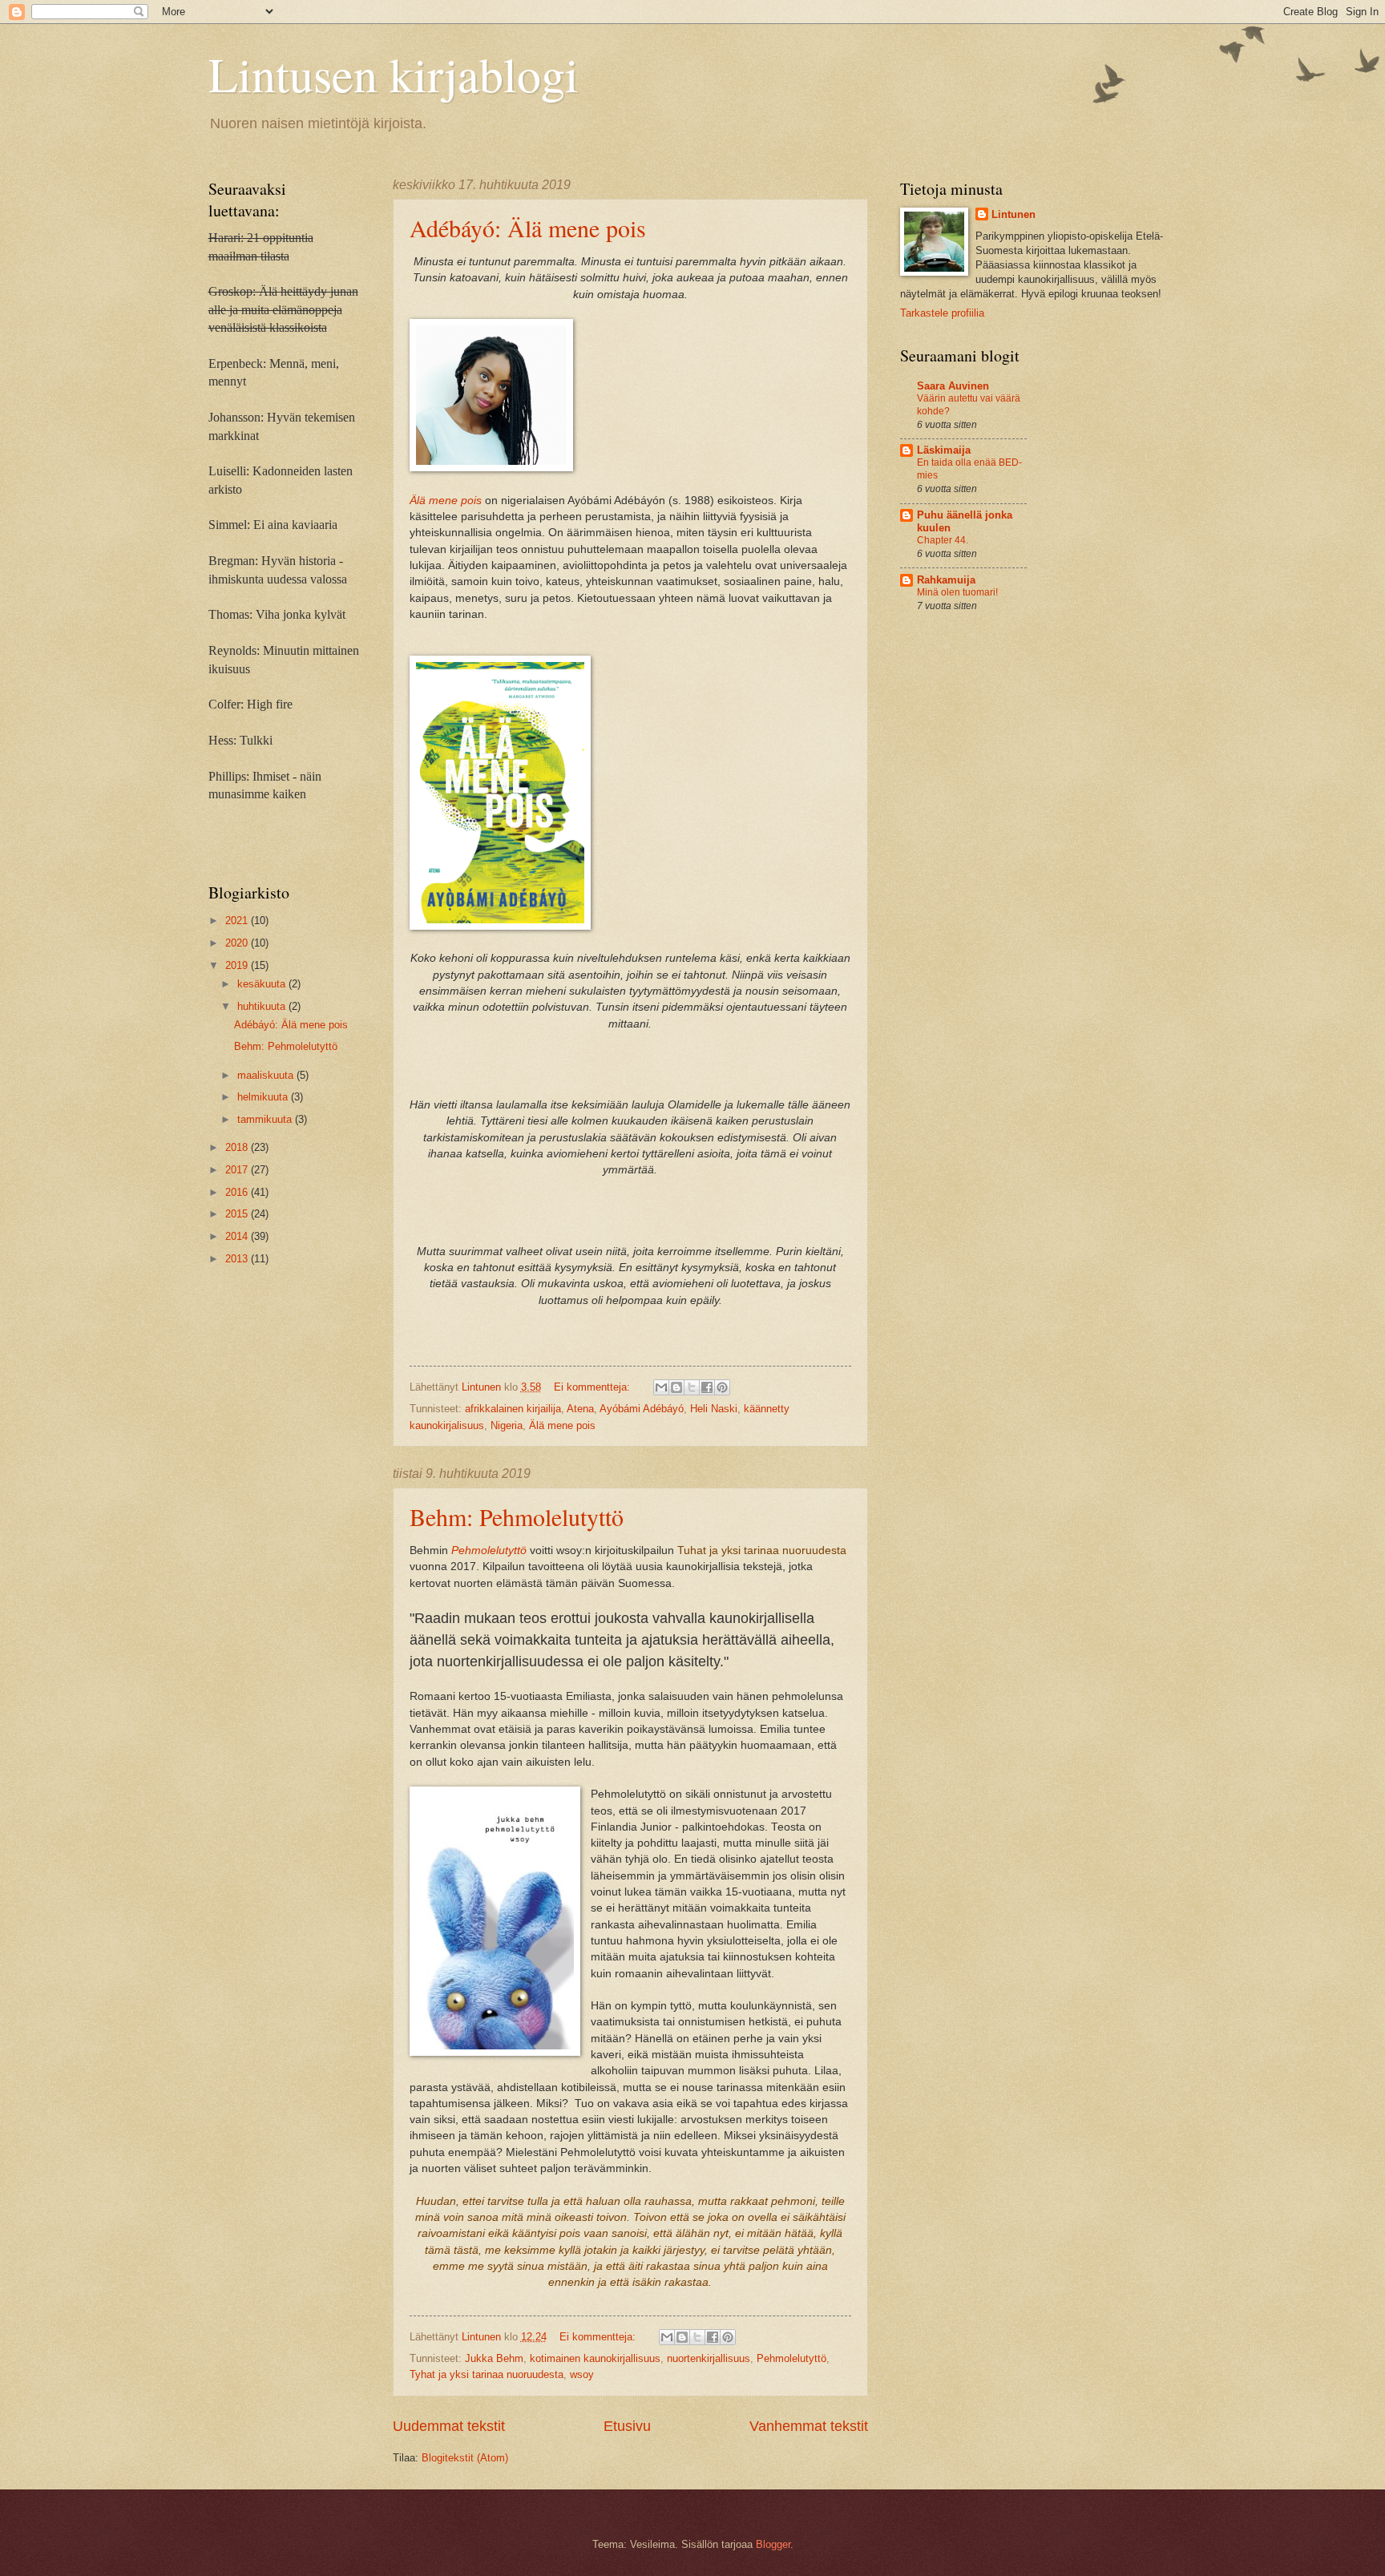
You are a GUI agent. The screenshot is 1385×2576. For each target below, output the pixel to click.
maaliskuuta (267, 1075)
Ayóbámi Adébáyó (642, 1409)
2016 (238, 1192)
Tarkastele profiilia (942, 313)
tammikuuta (266, 1119)
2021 (238, 921)
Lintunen (1014, 214)
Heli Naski (714, 1409)
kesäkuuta (263, 984)
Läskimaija (944, 450)
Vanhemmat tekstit (809, 2426)
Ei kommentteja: (594, 1387)
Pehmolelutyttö (489, 1550)
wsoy (582, 2374)
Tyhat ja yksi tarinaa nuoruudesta (487, 2374)
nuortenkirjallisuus (709, 2358)
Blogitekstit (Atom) (465, 2458)
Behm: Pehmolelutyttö (517, 1516)
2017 (238, 1170)
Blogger (773, 2544)
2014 (238, 1236)
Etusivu (627, 2426)
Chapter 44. (943, 540)
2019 (238, 965)
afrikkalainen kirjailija (513, 1409)
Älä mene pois (562, 1425)
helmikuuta (264, 1097)
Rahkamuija (946, 580)
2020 (238, 943)
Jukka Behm (494, 2358)
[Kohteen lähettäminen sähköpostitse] (661, 1387)
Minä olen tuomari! (957, 592)
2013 (238, 1259)
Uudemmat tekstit (449, 2426)
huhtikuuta (263, 1006)
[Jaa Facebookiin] (707, 1387)
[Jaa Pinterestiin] (722, 1387)
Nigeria (507, 1425)
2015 (238, 1214)
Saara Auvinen (953, 386)
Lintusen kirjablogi (394, 74)
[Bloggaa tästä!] (676, 1387)
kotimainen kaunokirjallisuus (595, 2358)
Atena (580, 1409)
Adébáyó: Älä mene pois (528, 228)
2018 (238, 1147)
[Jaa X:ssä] (692, 1387)
